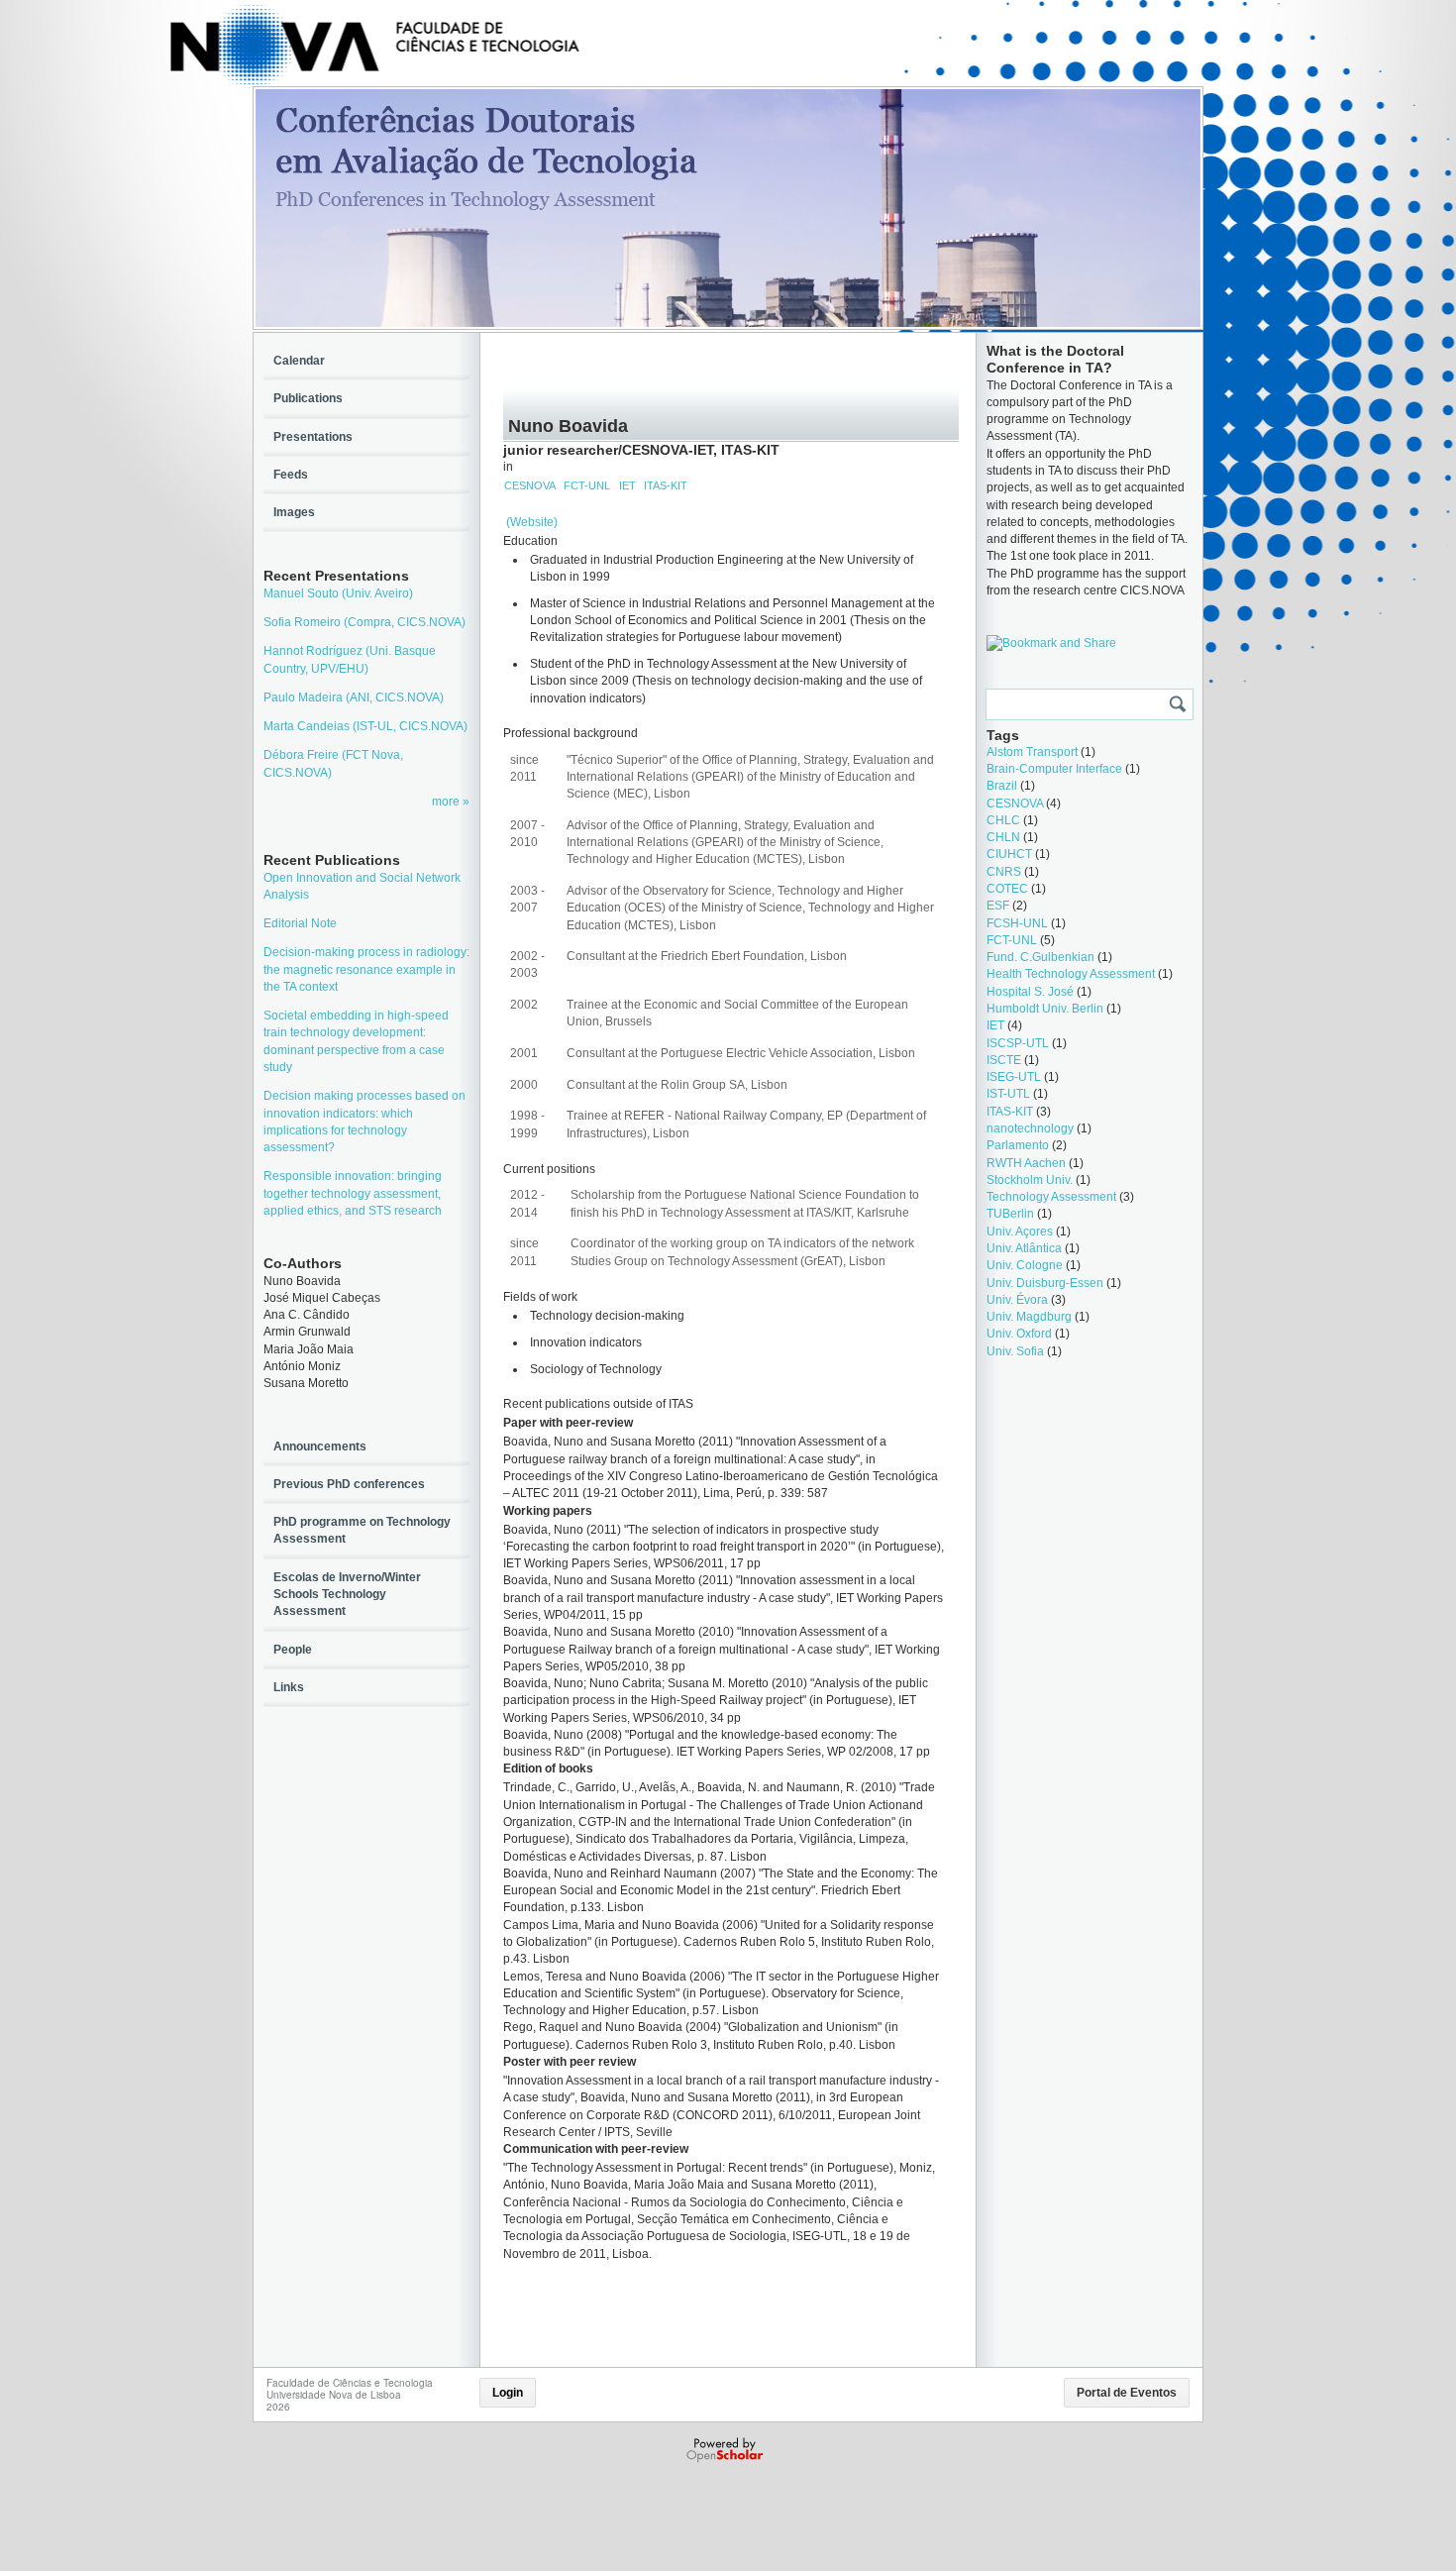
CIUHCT (1009, 854)
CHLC (1003, 820)
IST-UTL (1008, 1094)
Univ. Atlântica (1024, 1248)
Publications (308, 398)
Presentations (313, 437)
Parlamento (1018, 1145)
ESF (998, 906)
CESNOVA (530, 485)
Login (508, 2393)
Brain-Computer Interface (1054, 769)
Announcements (320, 1446)
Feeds (291, 475)
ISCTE (1004, 1060)
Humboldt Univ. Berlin (1045, 1009)
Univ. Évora (1017, 1300)
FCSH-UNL (1017, 923)
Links (289, 1687)
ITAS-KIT (666, 485)
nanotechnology (1030, 1128)
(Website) (532, 522)
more (447, 802)
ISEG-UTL (1014, 1077)
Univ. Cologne (1025, 1265)
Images (294, 512)
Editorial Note (300, 923)
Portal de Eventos (1127, 2393)
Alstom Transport (1032, 752)
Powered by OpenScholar (727, 2450)
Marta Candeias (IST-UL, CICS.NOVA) (365, 726)
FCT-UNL (587, 485)
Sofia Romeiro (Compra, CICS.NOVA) (364, 622)
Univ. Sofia (1015, 1351)
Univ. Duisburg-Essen (1045, 1283)
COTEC (1007, 889)
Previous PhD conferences (349, 1484)
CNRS (1004, 872)
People (293, 1650)
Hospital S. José (1030, 992)
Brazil (1002, 786)
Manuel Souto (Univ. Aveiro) (338, 593)
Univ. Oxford (1019, 1334)
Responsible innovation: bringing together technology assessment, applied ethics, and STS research (353, 1193)
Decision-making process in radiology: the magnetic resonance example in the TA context (366, 969)
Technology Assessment (1051, 1197)
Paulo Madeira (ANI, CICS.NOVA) (354, 697)
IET (627, 485)
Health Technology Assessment (1071, 974)
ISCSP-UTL (1018, 1043)
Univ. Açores (1020, 1232)
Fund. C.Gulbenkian (1040, 957)
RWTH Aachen (1026, 1163)
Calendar (299, 361)
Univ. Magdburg (1029, 1317)
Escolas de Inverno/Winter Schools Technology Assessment (347, 1595)
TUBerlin (1010, 1214)
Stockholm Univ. (1030, 1180)
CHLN (1003, 837)
